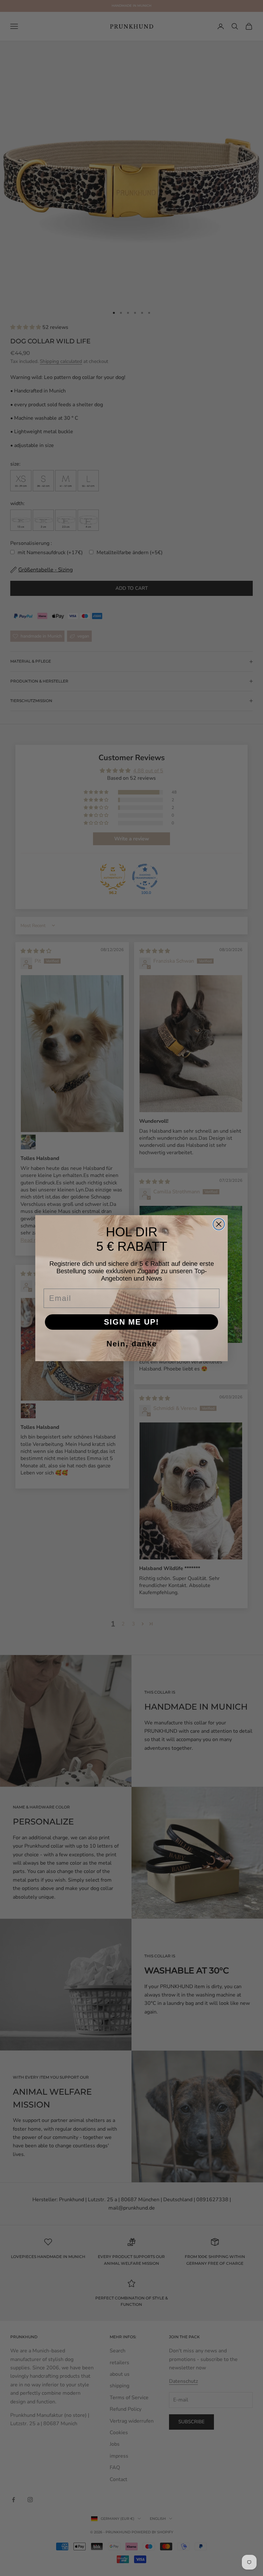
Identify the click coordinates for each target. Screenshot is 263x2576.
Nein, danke (132, 1344)
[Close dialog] (219, 1224)
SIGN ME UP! (131, 1322)
